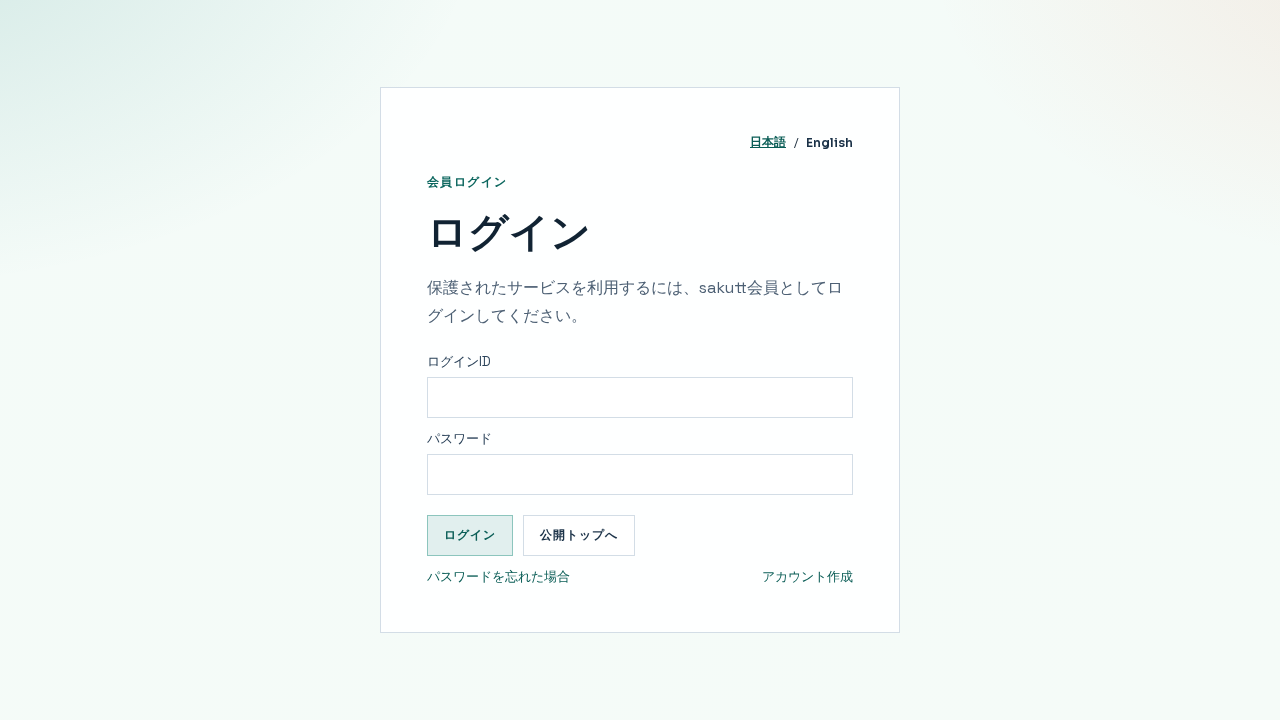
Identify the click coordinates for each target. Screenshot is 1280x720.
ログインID (459, 361)
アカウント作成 (807, 576)
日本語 (768, 141)
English (829, 142)
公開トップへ (579, 534)
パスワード (459, 438)
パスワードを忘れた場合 (498, 576)
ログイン (470, 534)
